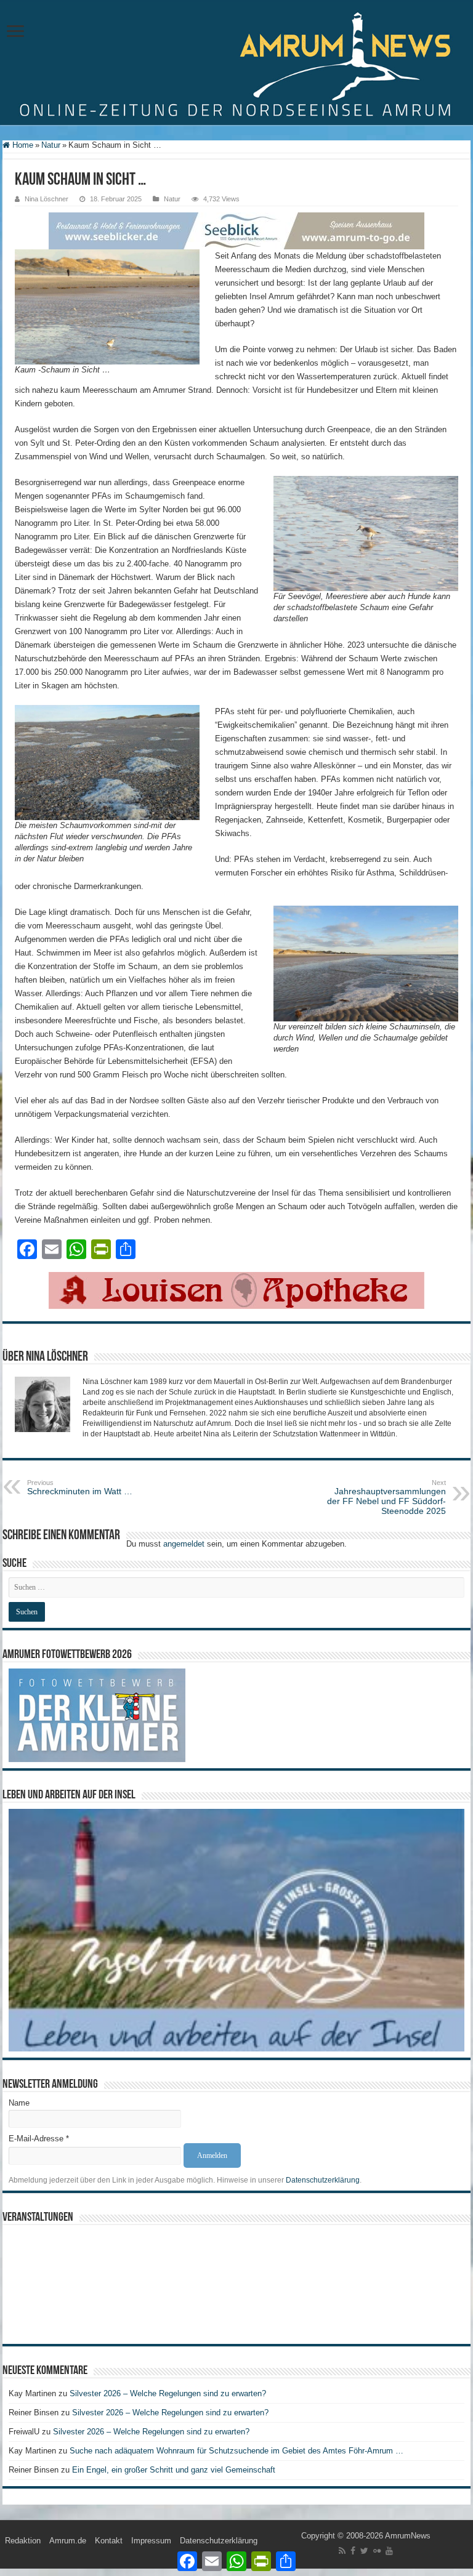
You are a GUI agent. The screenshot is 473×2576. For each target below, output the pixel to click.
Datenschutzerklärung (323, 2180)
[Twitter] (364, 2551)
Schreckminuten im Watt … (80, 1487)
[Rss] (342, 2551)
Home (22, 145)
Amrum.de (68, 2541)
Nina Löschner (46, 199)
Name (19, 2103)
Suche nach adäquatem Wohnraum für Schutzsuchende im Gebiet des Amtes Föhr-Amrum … (236, 2451)
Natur (51, 145)
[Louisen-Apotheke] (236, 1290)
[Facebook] (353, 2551)
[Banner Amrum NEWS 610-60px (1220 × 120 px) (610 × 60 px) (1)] (236, 230)
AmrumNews (408, 2536)
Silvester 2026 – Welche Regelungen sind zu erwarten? (169, 2393)
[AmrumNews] (236, 63)
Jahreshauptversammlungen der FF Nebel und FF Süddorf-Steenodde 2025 (386, 1497)
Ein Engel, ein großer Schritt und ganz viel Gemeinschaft (174, 2470)
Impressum (151, 2541)
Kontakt (109, 2541)
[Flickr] (377, 2551)
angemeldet (184, 1544)
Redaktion (23, 2541)
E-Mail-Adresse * (39, 2139)
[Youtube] (389, 2551)
